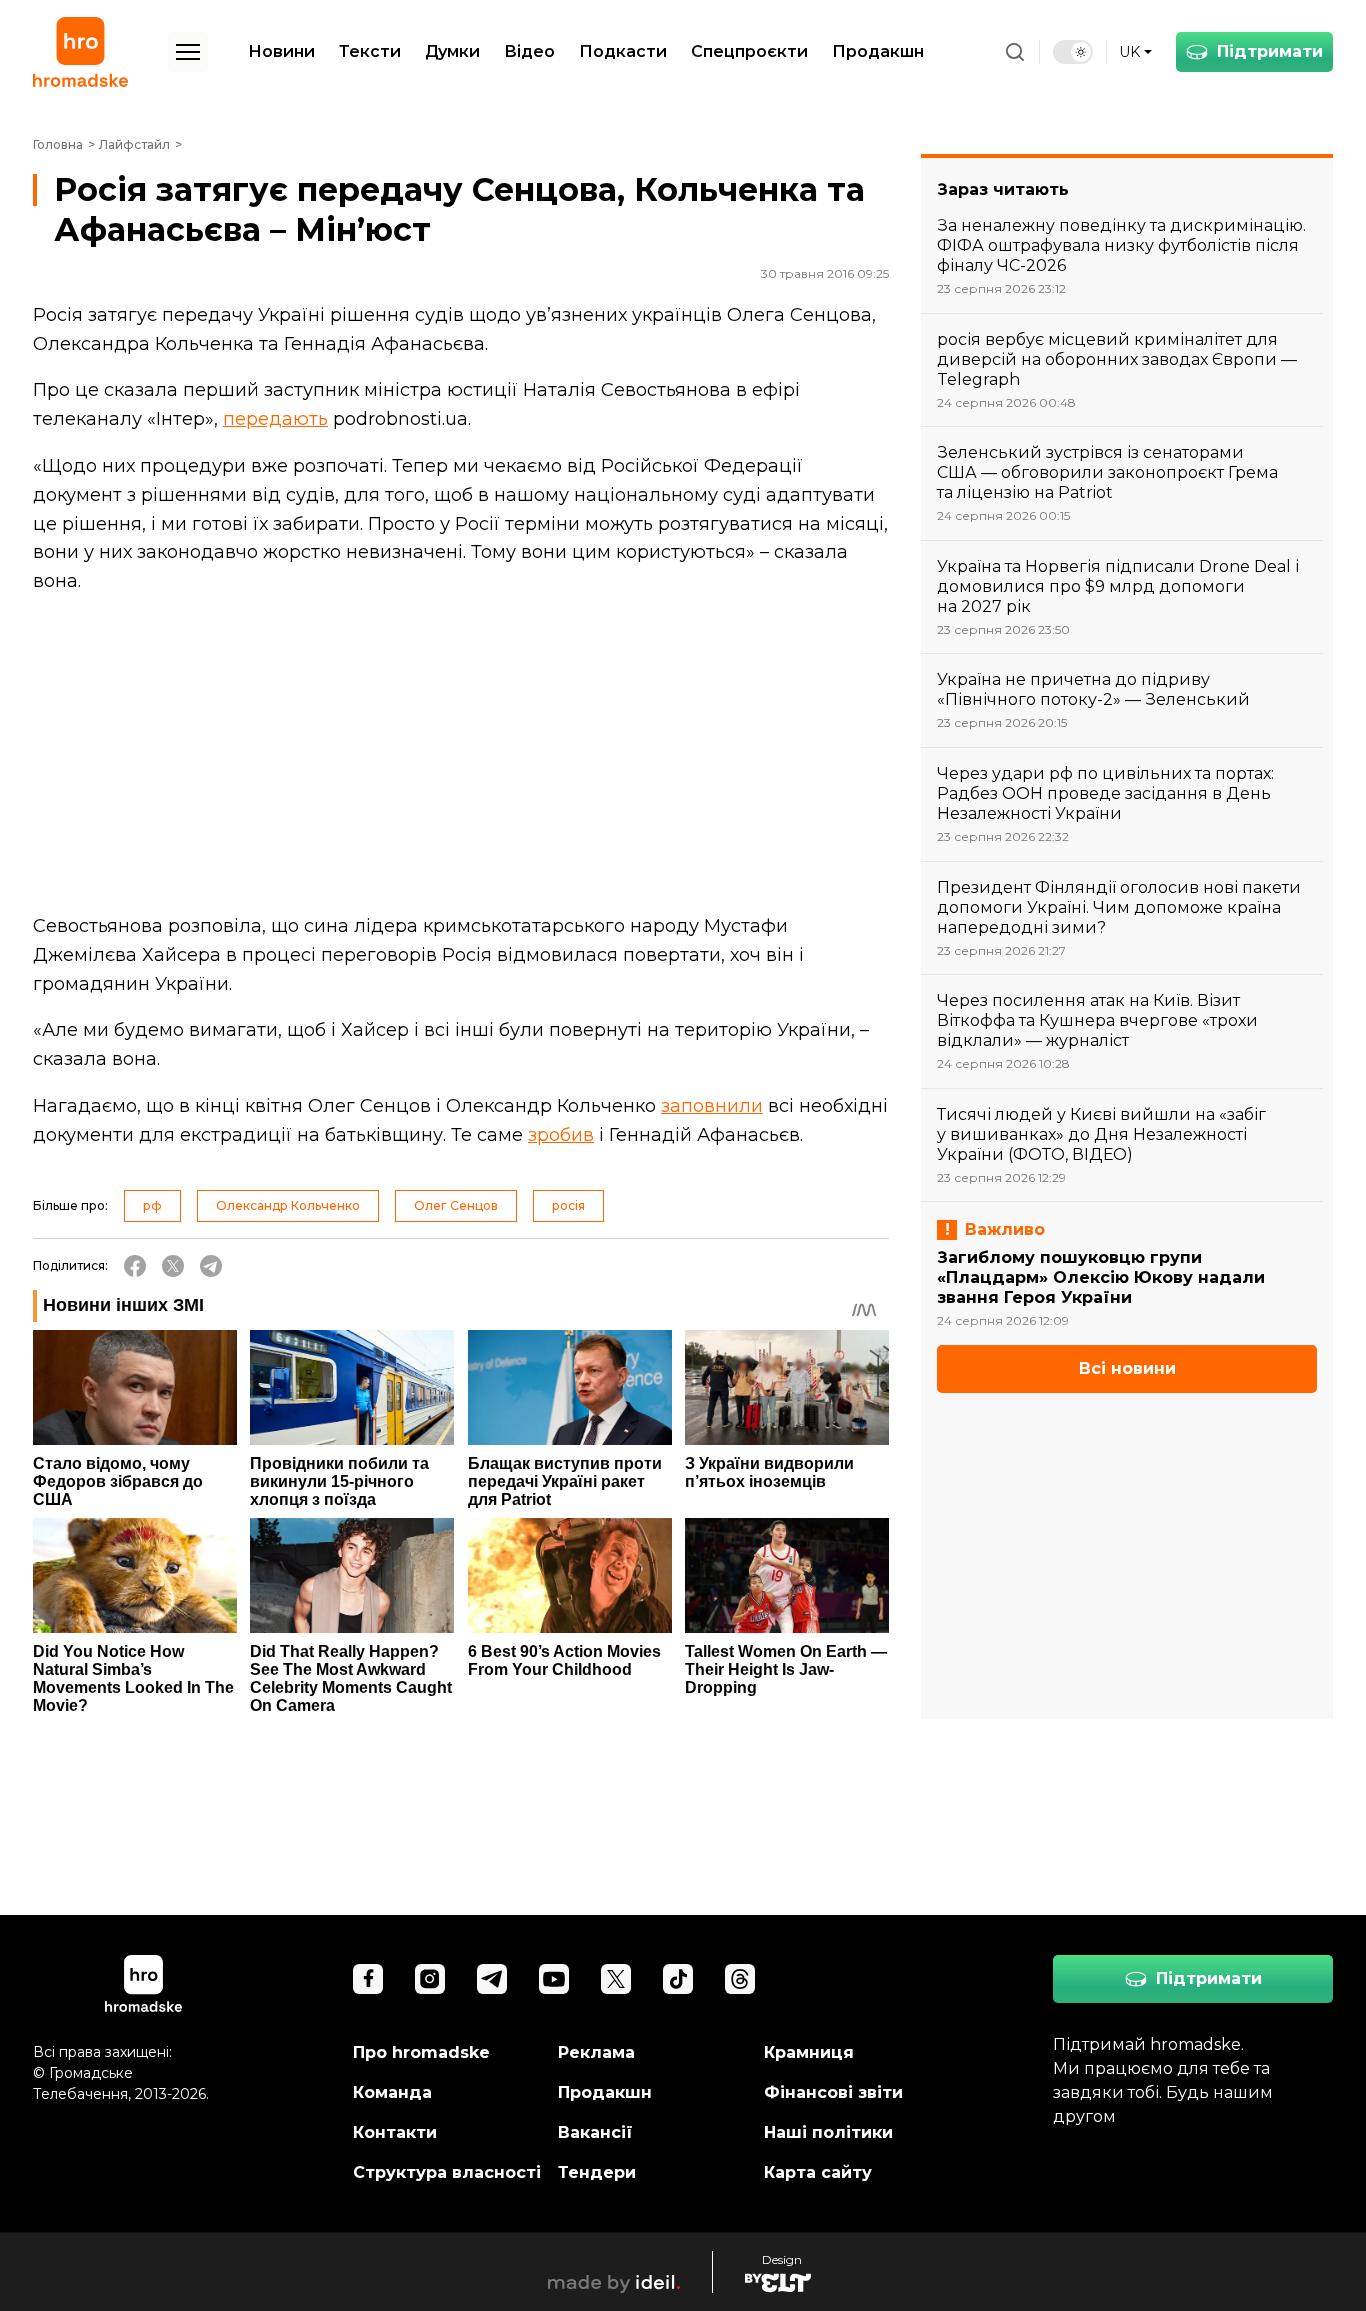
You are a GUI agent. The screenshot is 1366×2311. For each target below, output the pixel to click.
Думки (452, 51)
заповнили (712, 1106)
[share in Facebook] (135, 1266)
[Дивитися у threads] (740, 1979)
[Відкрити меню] (188, 52)
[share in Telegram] (211, 1266)
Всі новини (1127, 1368)
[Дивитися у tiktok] (678, 1979)
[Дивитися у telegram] (492, 1979)
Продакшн (878, 51)
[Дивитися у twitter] (616, 1979)
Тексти (370, 51)
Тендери (597, 2172)
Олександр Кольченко (288, 1205)
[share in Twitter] (173, 1266)
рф (152, 1205)
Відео (529, 51)
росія (568, 1205)
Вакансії (595, 2132)
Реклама (596, 2052)
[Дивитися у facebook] (368, 1979)
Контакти (395, 2132)
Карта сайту (818, 2172)
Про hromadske (421, 2052)
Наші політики (828, 2132)
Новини (281, 51)
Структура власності (447, 2172)
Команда (392, 2092)
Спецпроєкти (749, 51)
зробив (561, 1135)
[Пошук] (1015, 52)
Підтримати (1270, 51)
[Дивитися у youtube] (554, 1979)
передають (275, 419)
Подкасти (623, 51)
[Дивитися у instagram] (430, 1979)
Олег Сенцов (456, 1205)
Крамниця (809, 2052)
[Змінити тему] (1073, 52)
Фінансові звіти (833, 2092)
